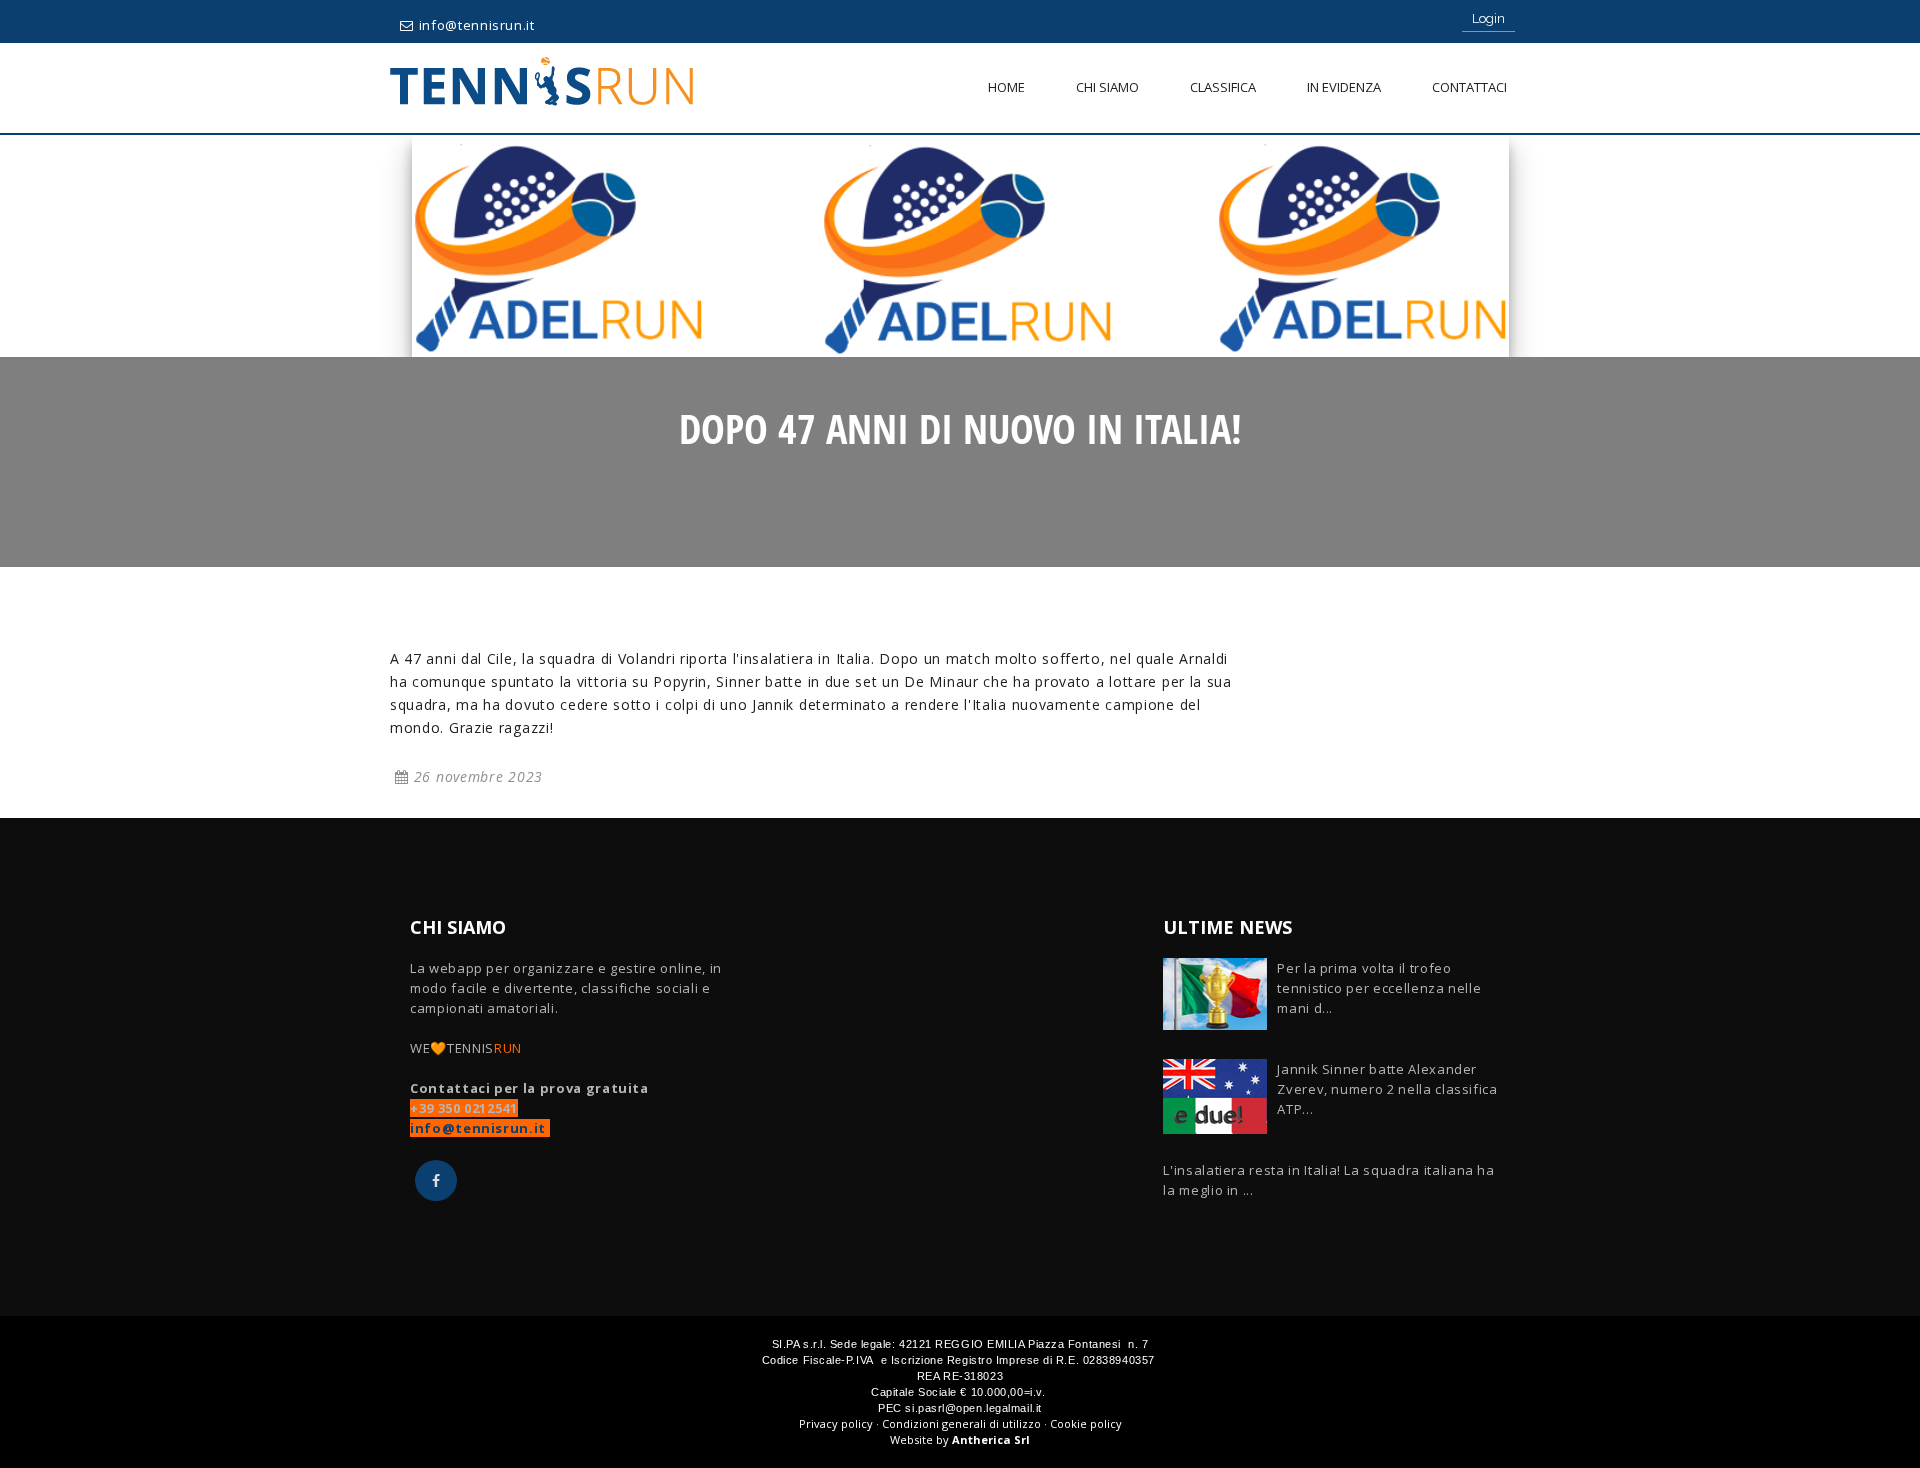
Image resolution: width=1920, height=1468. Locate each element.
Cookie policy (1086, 1423)
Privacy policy (836, 1423)
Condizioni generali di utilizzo (961, 1423)
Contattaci (1469, 87)
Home (1006, 87)
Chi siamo (1107, 87)
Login (1488, 18)
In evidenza (1344, 87)
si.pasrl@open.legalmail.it (973, 1408)
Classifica (1223, 87)
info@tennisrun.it (477, 25)
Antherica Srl (991, 1439)
